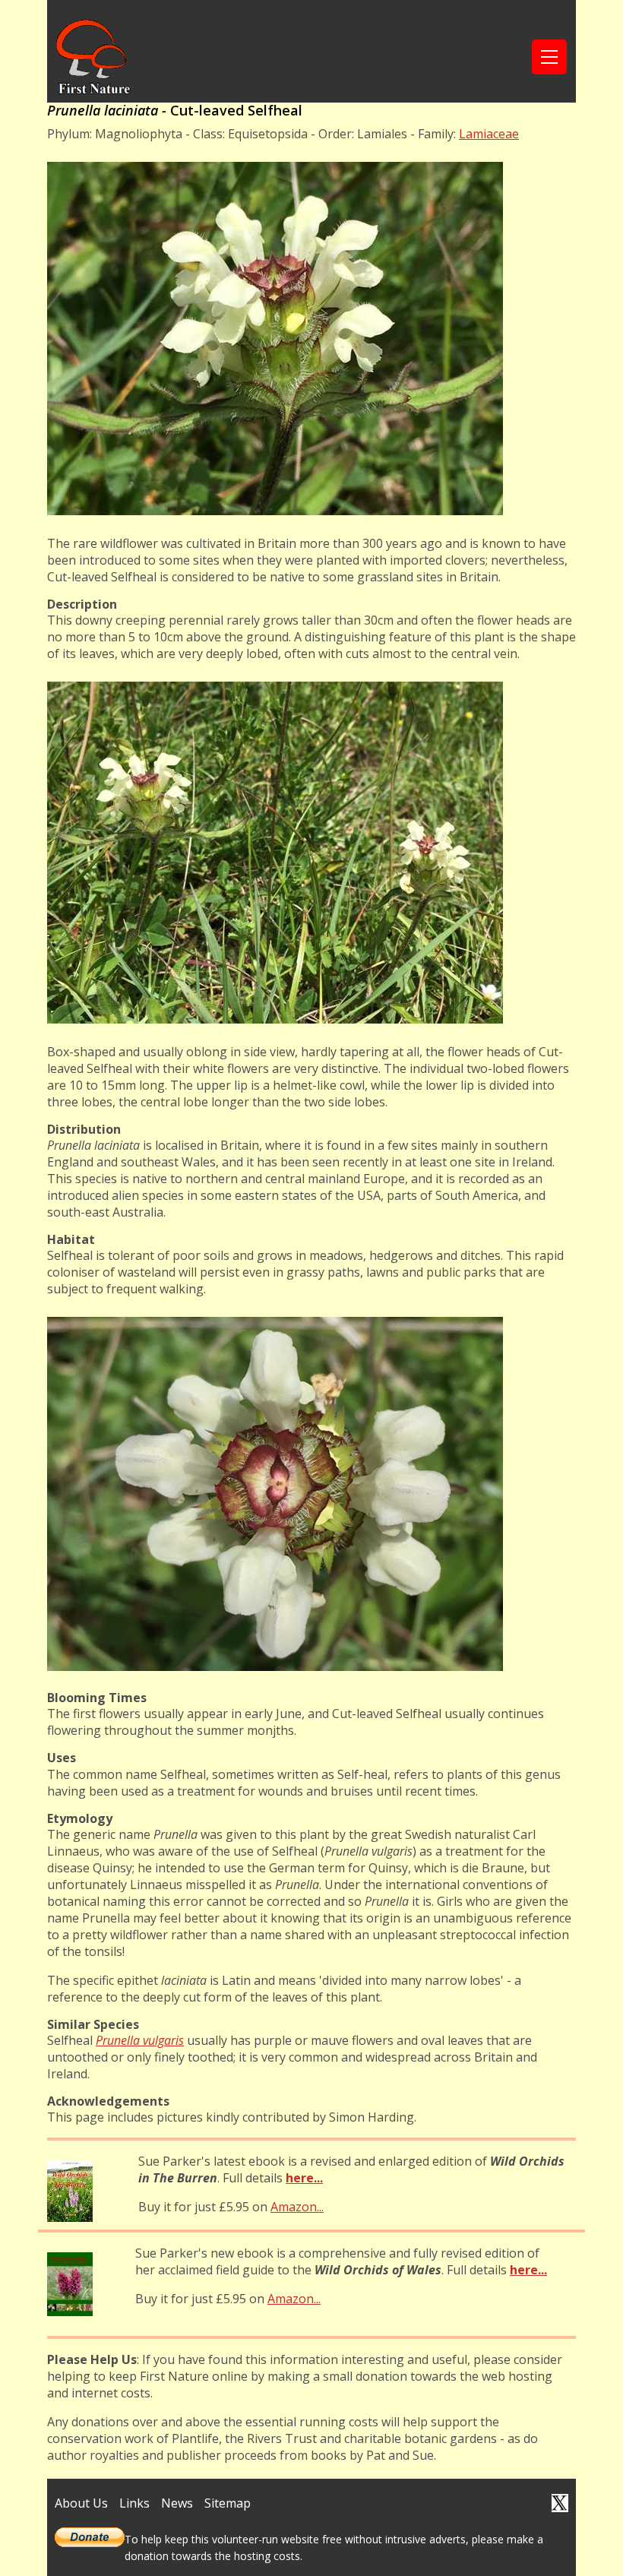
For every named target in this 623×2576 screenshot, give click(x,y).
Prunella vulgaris (140, 2040)
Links (134, 2503)
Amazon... (297, 2207)
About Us (81, 2503)
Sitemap (228, 2503)
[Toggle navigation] (549, 57)
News (177, 2503)
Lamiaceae (489, 134)
